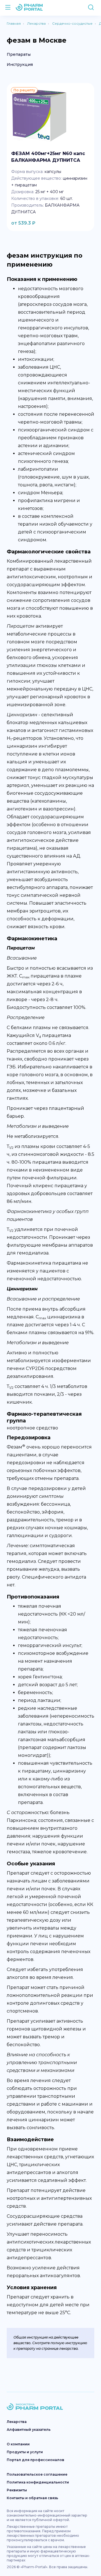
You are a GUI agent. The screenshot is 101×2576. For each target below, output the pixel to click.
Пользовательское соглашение (37, 2474)
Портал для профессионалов (35, 2460)
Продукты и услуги (25, 2452)
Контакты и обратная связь (32, 2498)
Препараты (19, 54)
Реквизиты (17, 2490)
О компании (18, 2444)
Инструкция (20, 64)
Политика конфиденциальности (38, 2482)
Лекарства (17, 2422)
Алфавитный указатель (29, 2430)
